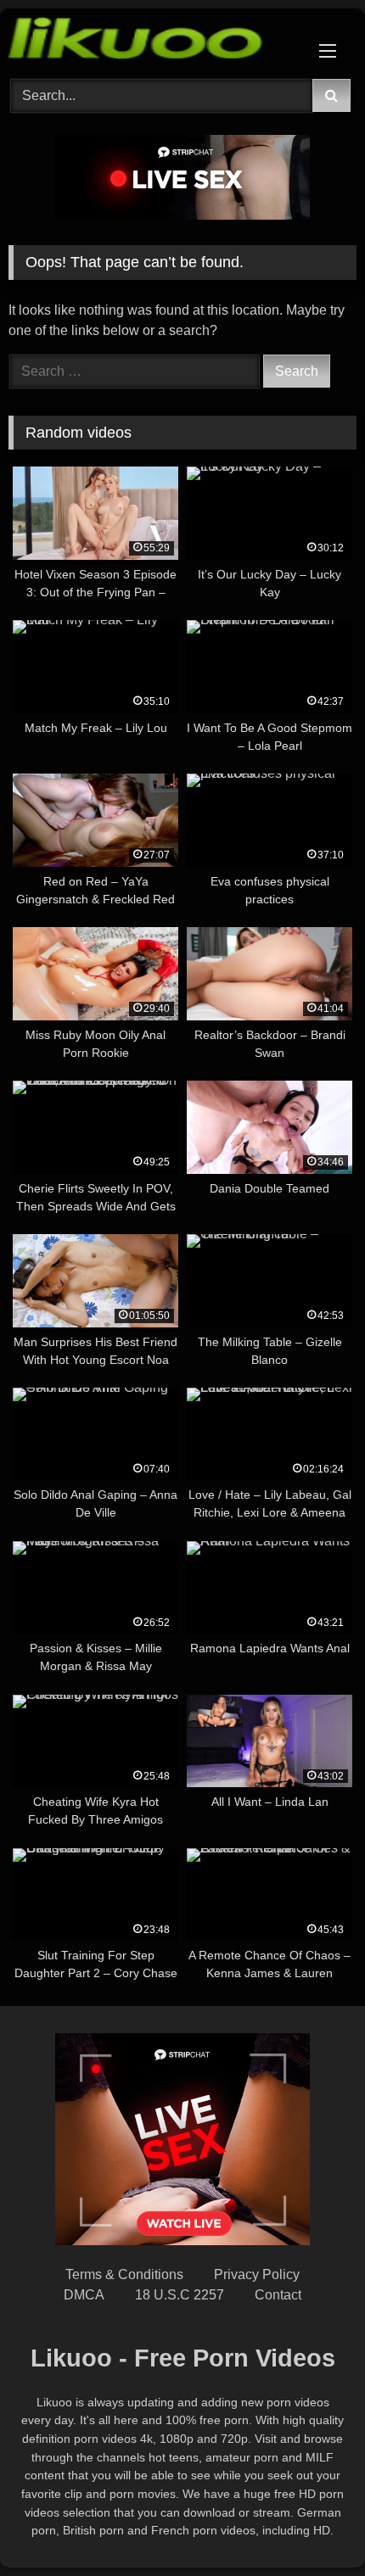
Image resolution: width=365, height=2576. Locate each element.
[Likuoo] (149, 41)
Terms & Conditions (124, 2274)
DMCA (84, 2295)
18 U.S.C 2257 (180, 2295)
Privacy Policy (257, 2274)
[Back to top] (312, 2526)
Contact (278, 2295)
